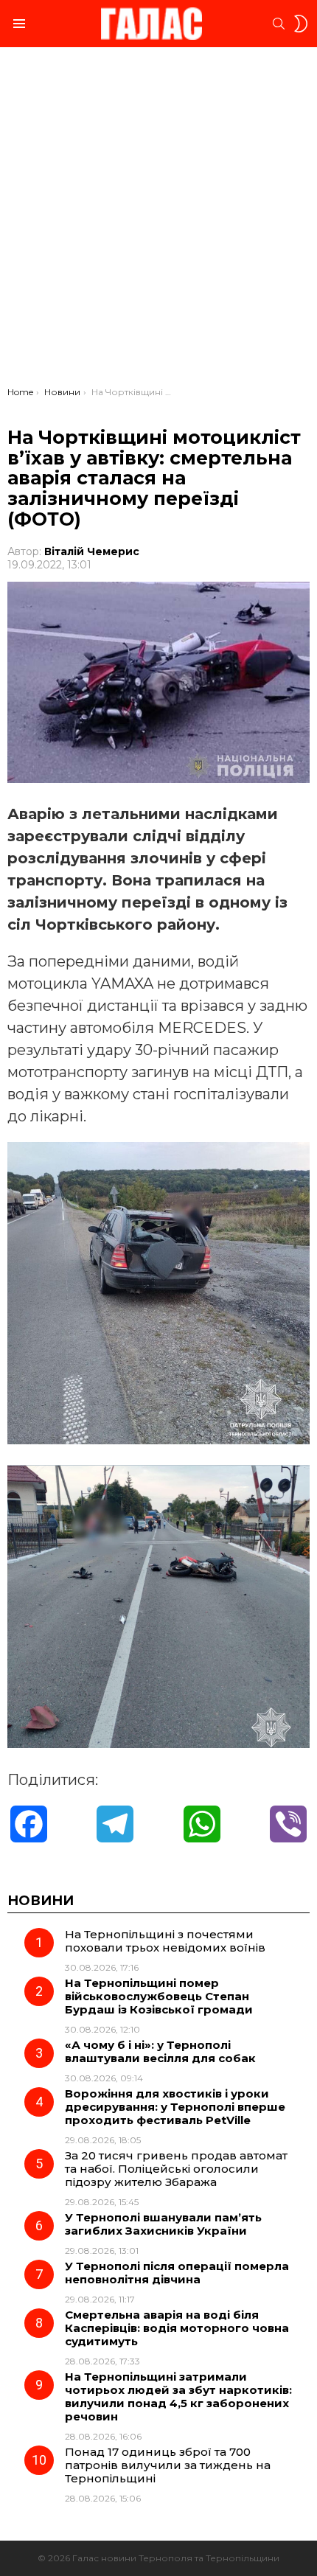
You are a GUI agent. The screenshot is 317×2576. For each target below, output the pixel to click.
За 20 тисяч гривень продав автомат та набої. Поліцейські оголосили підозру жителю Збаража (176, 2169)
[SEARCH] (279, 24)
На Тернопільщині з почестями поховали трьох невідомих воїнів (165, 1941)
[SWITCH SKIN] (301, 24)
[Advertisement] (158, 220)
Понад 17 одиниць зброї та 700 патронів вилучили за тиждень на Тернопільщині (168, 2465)
